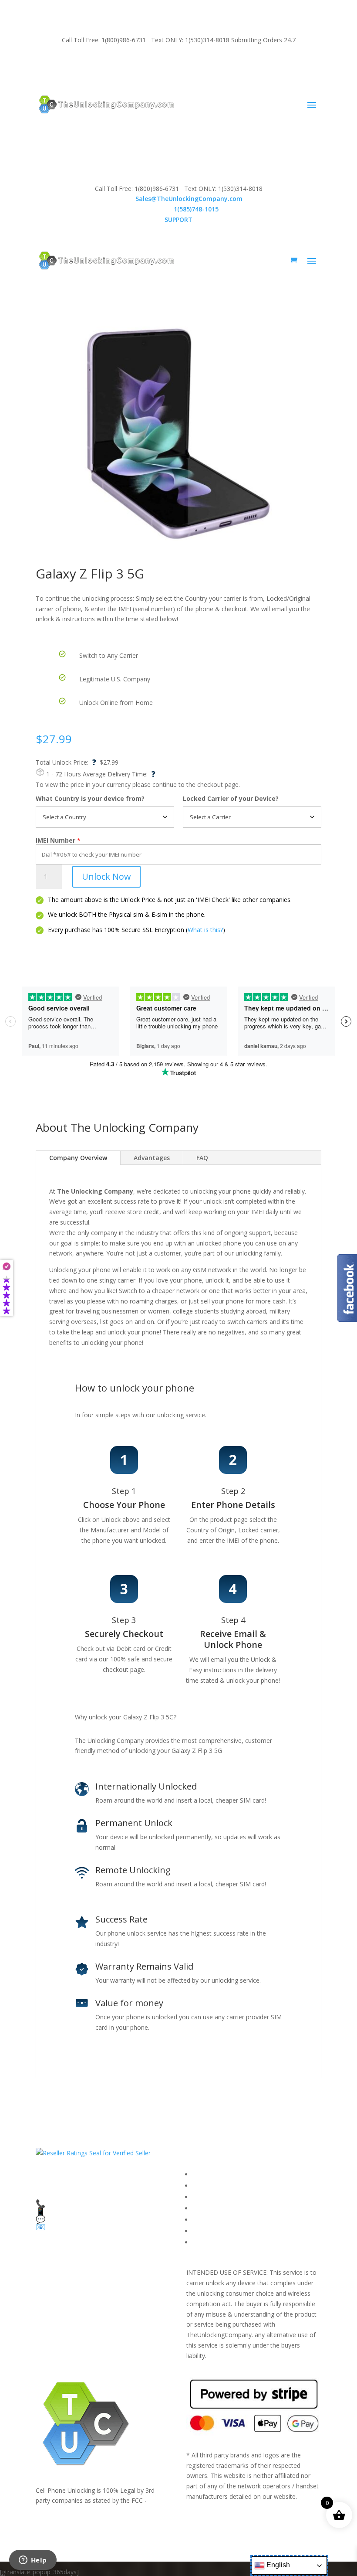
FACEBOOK (209, 2174)
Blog (199, 2231)
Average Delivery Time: (119, 774)
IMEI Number (56, 840)
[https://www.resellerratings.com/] (93, 2153)
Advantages (152, 1158)
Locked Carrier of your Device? (231, 798)
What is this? (205, 930)
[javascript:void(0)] (178, 434)
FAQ (202, 1158)
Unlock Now (106, 876)
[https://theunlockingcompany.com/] (106, 104)
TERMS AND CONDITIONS (231, 2197)
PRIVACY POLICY (216, 2208)
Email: (179, 199)
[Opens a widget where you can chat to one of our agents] (33, 2561)
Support (204, 2242)
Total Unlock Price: (66, 762)
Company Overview (78, 1158)
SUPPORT (73, 63)
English (277, 2565)
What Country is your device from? (90, 798)
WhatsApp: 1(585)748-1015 (258, 63)
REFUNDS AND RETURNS (229, 2220)
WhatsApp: (179, 209)
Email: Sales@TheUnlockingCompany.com (153, 63)
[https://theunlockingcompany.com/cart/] (294, 260)
